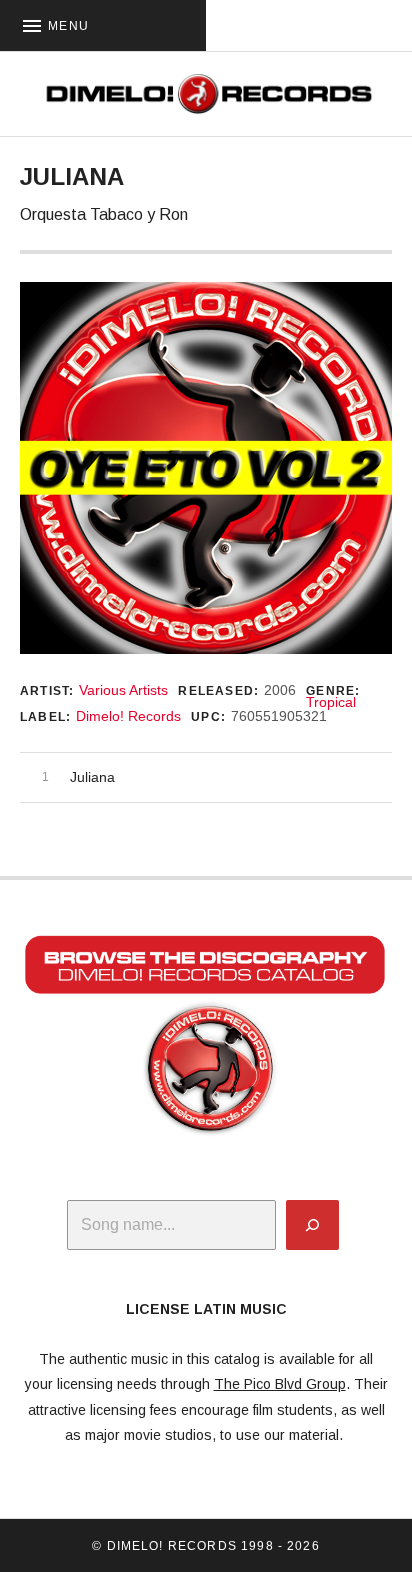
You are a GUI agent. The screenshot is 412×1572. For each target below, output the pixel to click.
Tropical (331, 702)
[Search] (312, 1225)
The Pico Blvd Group (280, 1384)
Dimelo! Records (128, 716)
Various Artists (123, 690)
